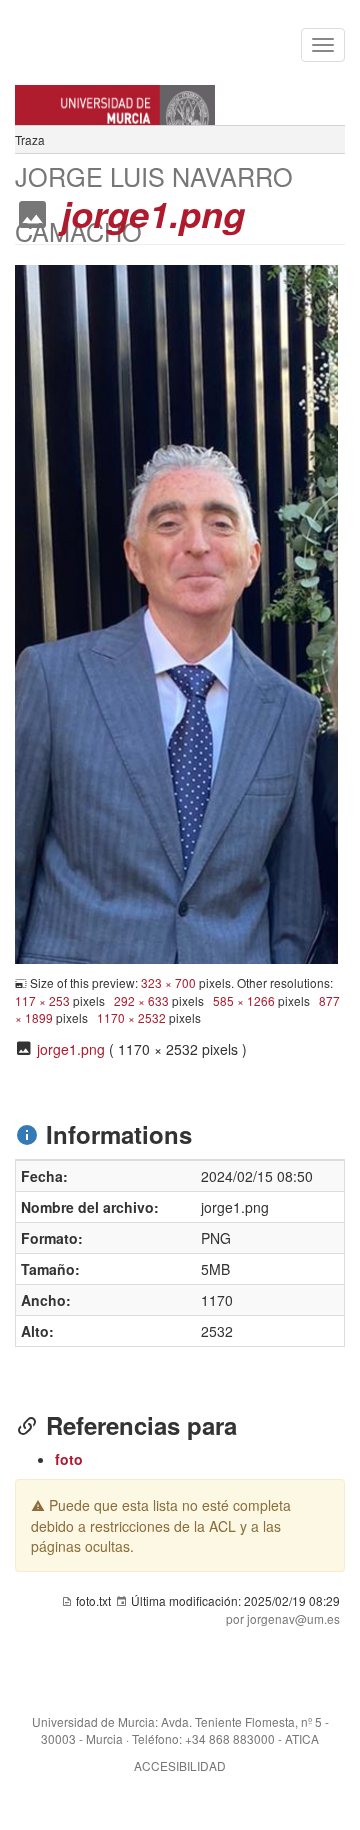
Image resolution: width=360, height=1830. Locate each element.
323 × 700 (168, 982)
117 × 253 (42, 1000)
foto (69, 1459)
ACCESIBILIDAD (180, 1765)
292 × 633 (141, 1000)
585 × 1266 (244, 1000)
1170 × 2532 (131, 1017)
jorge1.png (71, 1049)
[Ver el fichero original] (176, 612)
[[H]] (180, 95)
